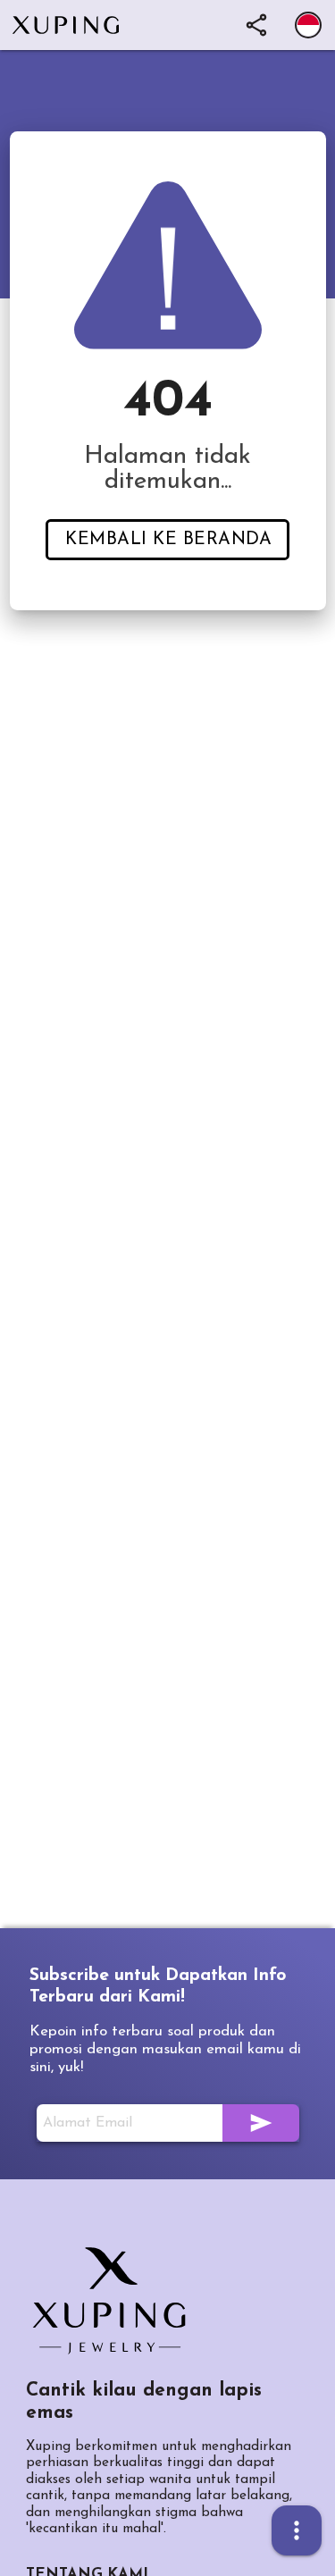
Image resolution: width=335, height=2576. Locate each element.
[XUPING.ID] (115, 2301)
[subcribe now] (261, 2123)
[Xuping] (74, 25)
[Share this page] (256, 25)
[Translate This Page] (308, 25)
